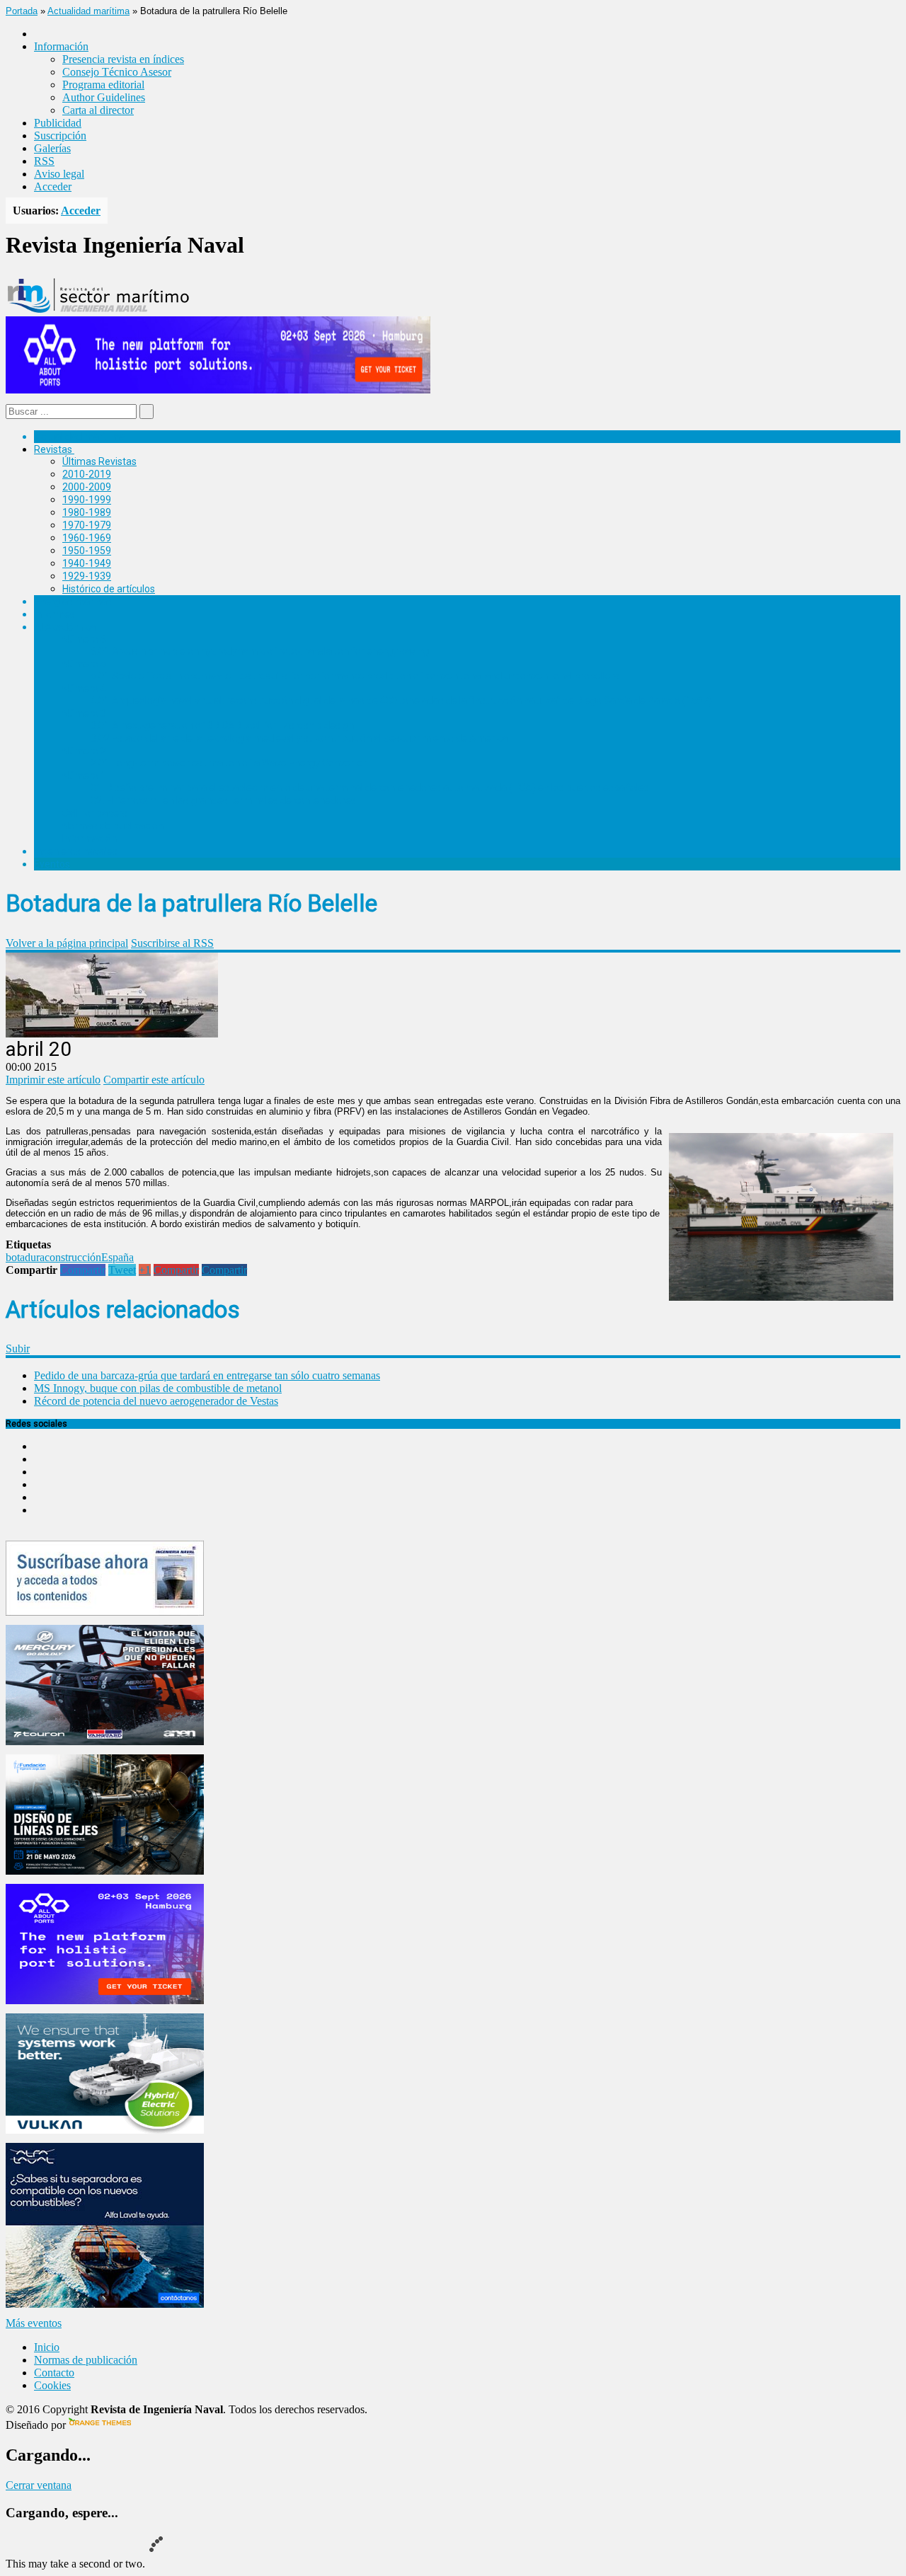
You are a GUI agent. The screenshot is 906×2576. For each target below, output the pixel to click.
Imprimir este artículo (53, 1080)
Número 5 (84, 664)
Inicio (47, 2347)
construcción (73, 1257)
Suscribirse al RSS (172, 943)
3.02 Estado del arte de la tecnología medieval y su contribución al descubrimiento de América (299, 738)
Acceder (53, 186)
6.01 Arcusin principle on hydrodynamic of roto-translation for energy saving (260, 651)
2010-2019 (87, 474)
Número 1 (84, 776)
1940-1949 (87, 563)
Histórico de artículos (109, 589)
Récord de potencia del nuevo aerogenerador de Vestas (156, 1401)
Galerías (52, 148)
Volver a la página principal (67, 943)
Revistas (53, 449)
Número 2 (84, 751)
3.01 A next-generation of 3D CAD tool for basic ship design (222, 725)
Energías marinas (73, 602)
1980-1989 (87, 512)
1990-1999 (87, 500)
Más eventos (34, 2323)
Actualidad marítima (88, 11)
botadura (25, 1257)
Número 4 (84, 689)
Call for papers (95, 813)
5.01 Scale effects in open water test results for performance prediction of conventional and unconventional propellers (355, 676)
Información (90, 839)
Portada (22, 11)
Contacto (54, 2373)
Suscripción (60, 136)
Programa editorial (103, 85)
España (117, 1257)
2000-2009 (87, 487)
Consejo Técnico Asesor (117, 72)
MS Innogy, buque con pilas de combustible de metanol (158, 1388)
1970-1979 (87, 525)
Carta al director (98, 110)
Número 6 (84, 639)
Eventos (52, 864)
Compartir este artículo (154, 1080)
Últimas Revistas (99, 461)
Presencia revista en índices (123, 59)
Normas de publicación (113, 826)
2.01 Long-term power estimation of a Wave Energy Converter (229, 763)
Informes (55, 614)
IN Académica (65, 627)
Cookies (52, 2385)
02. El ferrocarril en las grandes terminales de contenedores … (228, 800)
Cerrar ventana (39, 2485)
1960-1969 (87, 538)
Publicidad (58, 123)
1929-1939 (87, 576)
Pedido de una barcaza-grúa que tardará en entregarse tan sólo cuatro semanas (207, 1375)
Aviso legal (59, 174)
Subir (18, 1349)
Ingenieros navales (76, 851)
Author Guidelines (104, 97)
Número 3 (84, 713)
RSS (44, 161)
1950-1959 (87, 551)
